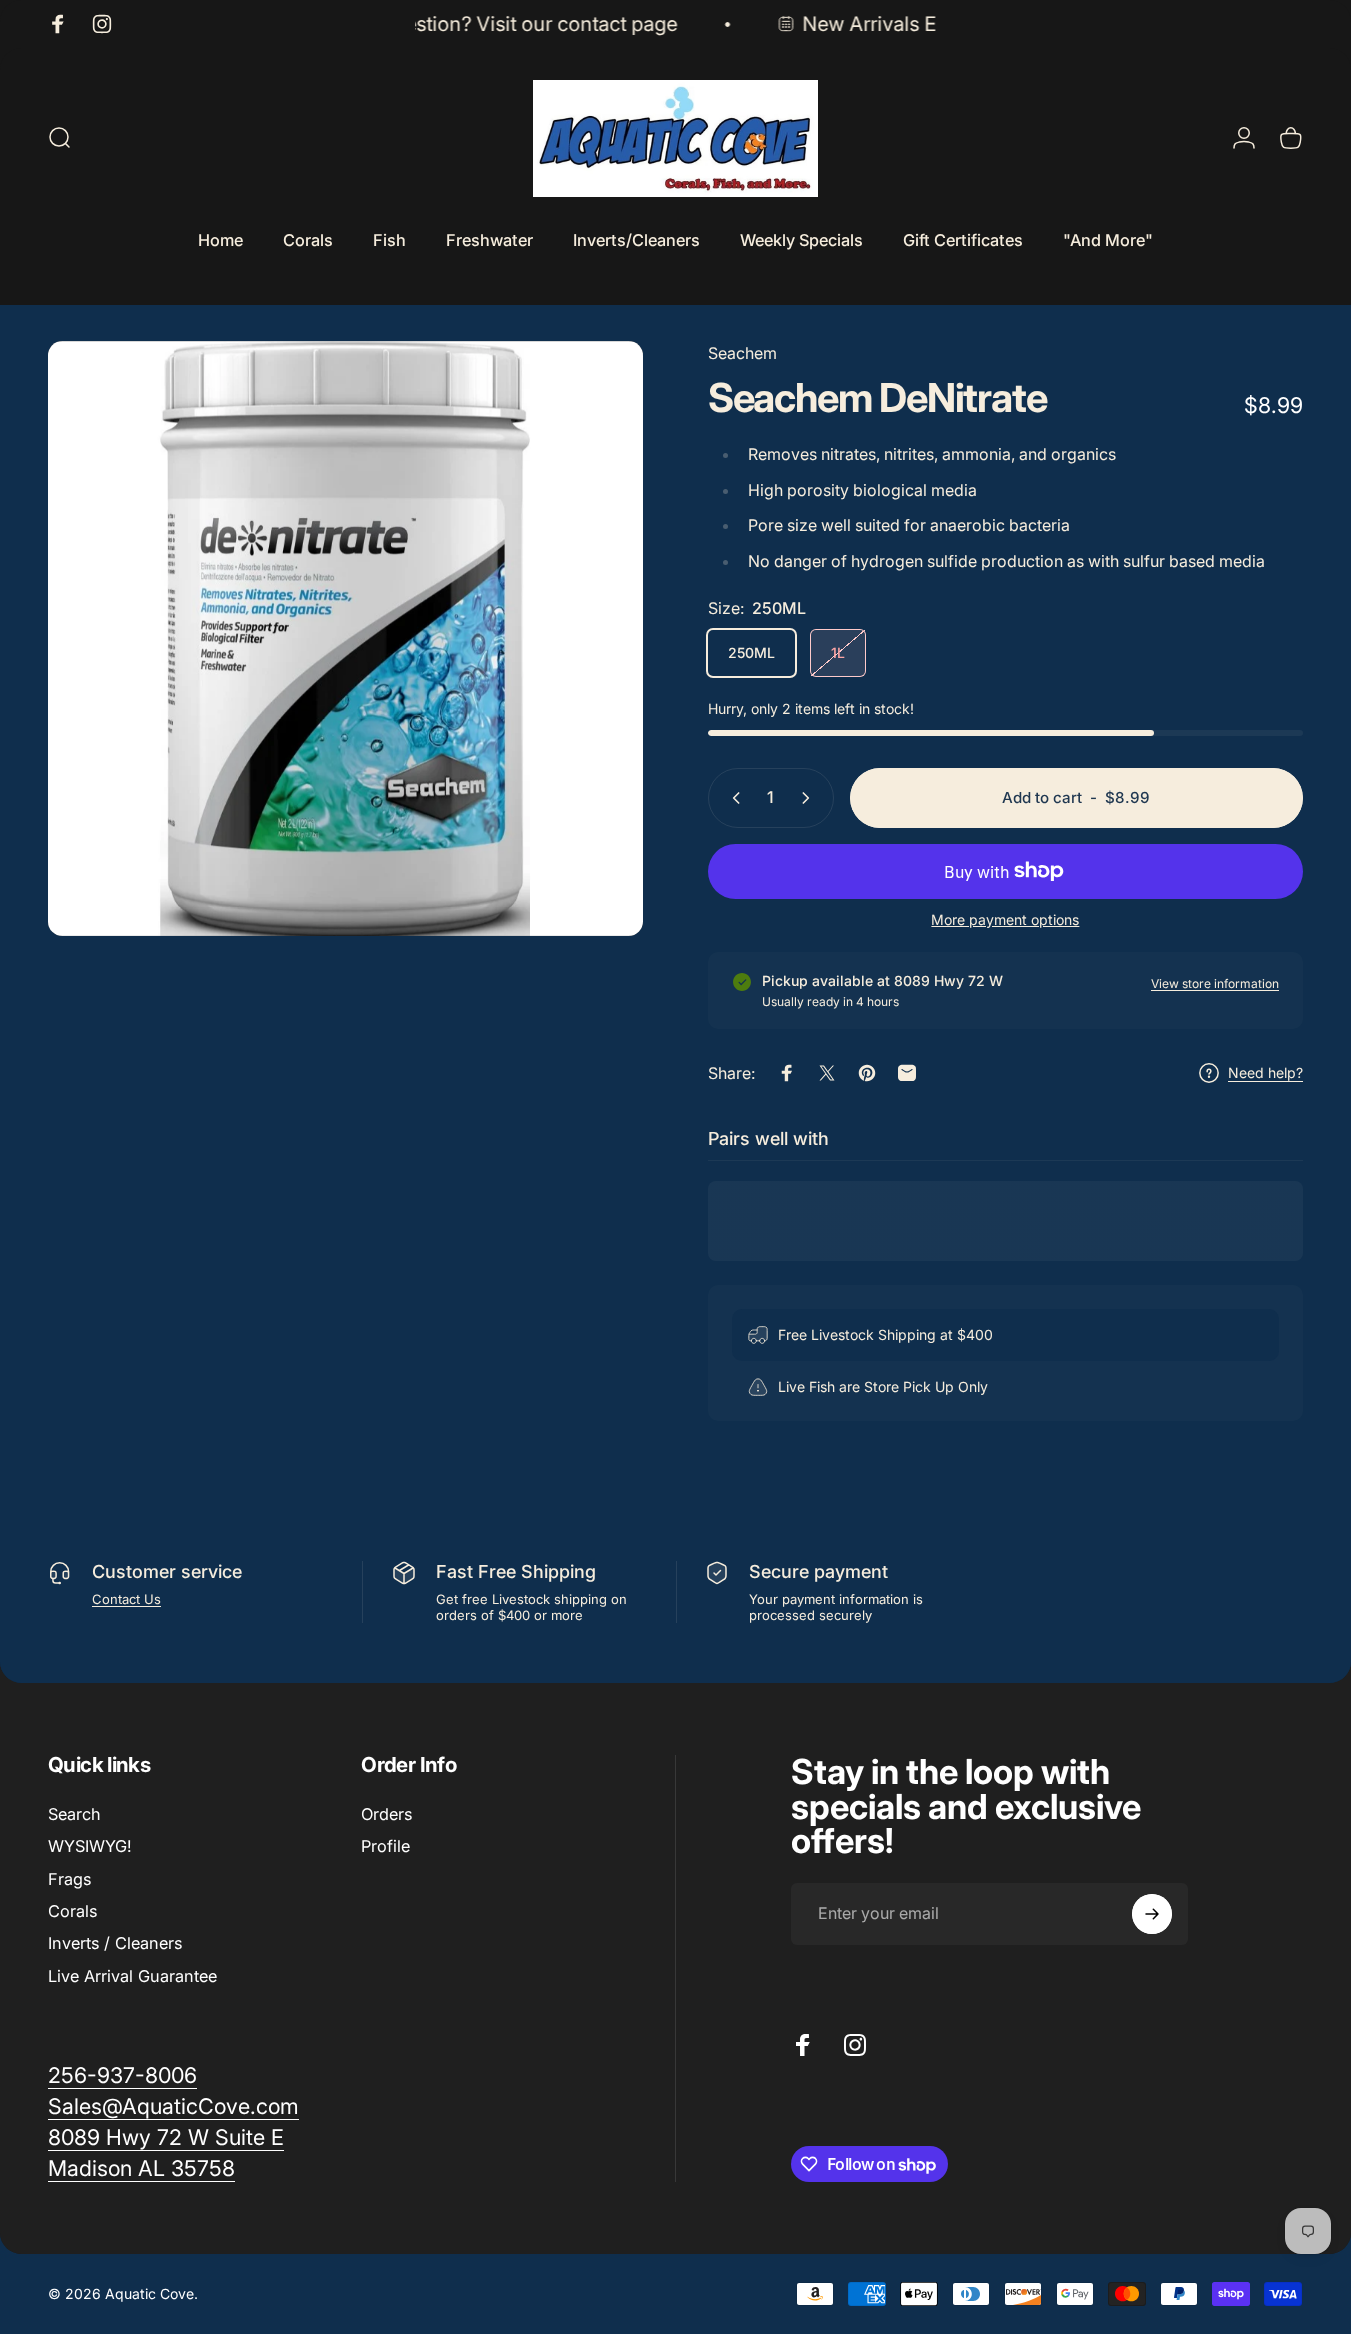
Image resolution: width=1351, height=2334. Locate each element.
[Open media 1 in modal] (345, 638)
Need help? (1265, 1072)
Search (74, 1814)
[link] (166, 2137)
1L (838, 652)
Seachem (742, 353)
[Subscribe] (1152, 1914)
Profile (385, 1846)
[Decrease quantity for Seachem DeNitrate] (732, 798)
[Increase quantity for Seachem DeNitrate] (810, 798)
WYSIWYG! (90, 1846)
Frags (69, 1879)
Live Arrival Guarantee (132, 1976)
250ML (751, 652)
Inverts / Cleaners (115, 1943)
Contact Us (126, 1599)
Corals (72, 1911)
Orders (386, 1814)
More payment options (1005, 919)
